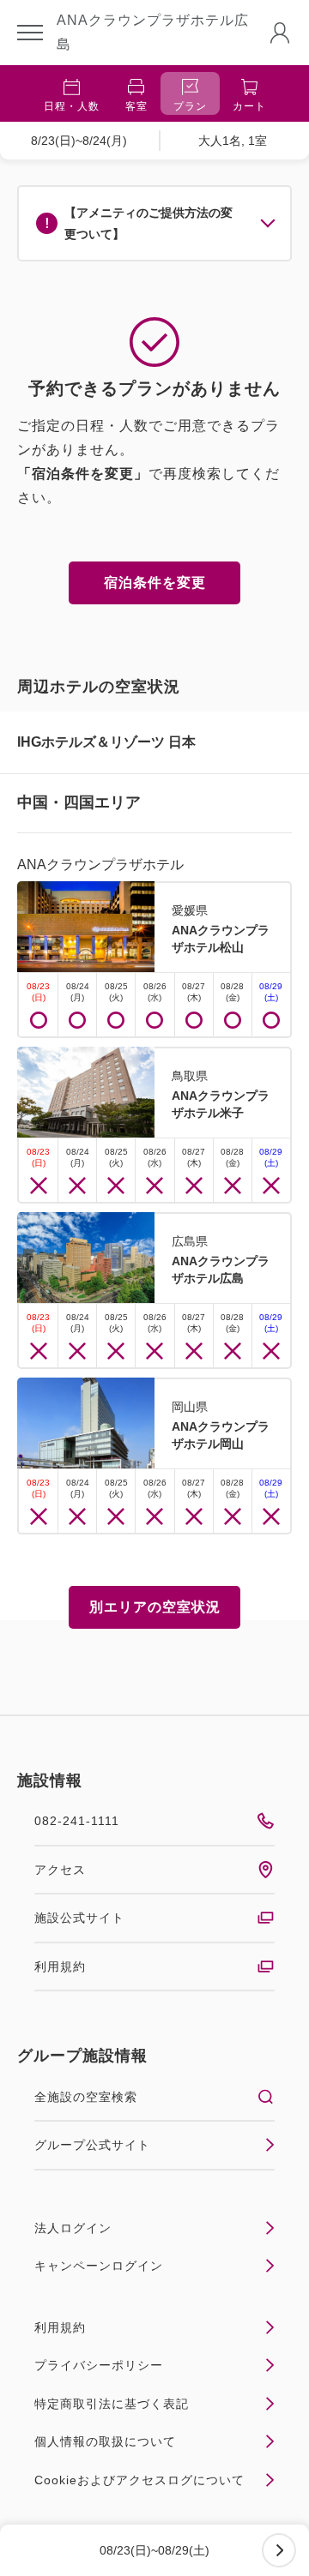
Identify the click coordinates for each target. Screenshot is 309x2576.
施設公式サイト (79, 1918)
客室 (136, 106)
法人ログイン (73, 2228)
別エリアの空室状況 (155, 1607)
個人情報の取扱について (105, 2441)
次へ (279, 2550)
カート (249, 106)
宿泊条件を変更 (155, 582)
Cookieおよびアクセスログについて (139, 2480)
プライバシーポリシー (99, 2365)
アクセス (60, 1870)
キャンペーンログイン (99, 2266)
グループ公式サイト (92, 2145)
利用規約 (60, 1967)
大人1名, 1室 (233, 141)
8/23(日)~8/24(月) (79, 141)
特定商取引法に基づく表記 (112, 2404)
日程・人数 (72, 106)
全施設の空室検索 (86, 2097)
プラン (190, 106)
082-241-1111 (77, 1821)
